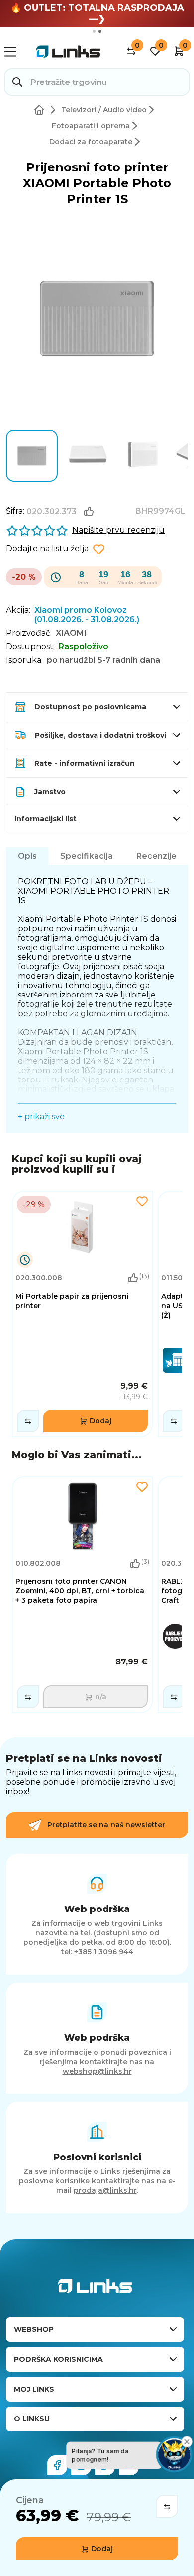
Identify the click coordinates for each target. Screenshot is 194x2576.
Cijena (30, 2500)
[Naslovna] (41, 110)
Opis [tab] (27, 856)
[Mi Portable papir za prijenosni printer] (82, 1314)
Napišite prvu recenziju (118, 530)
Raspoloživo (84, 646)
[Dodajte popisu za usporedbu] (167, 2506)
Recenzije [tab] (156, 856)
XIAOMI (71, 633)
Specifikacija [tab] (87, 856)
